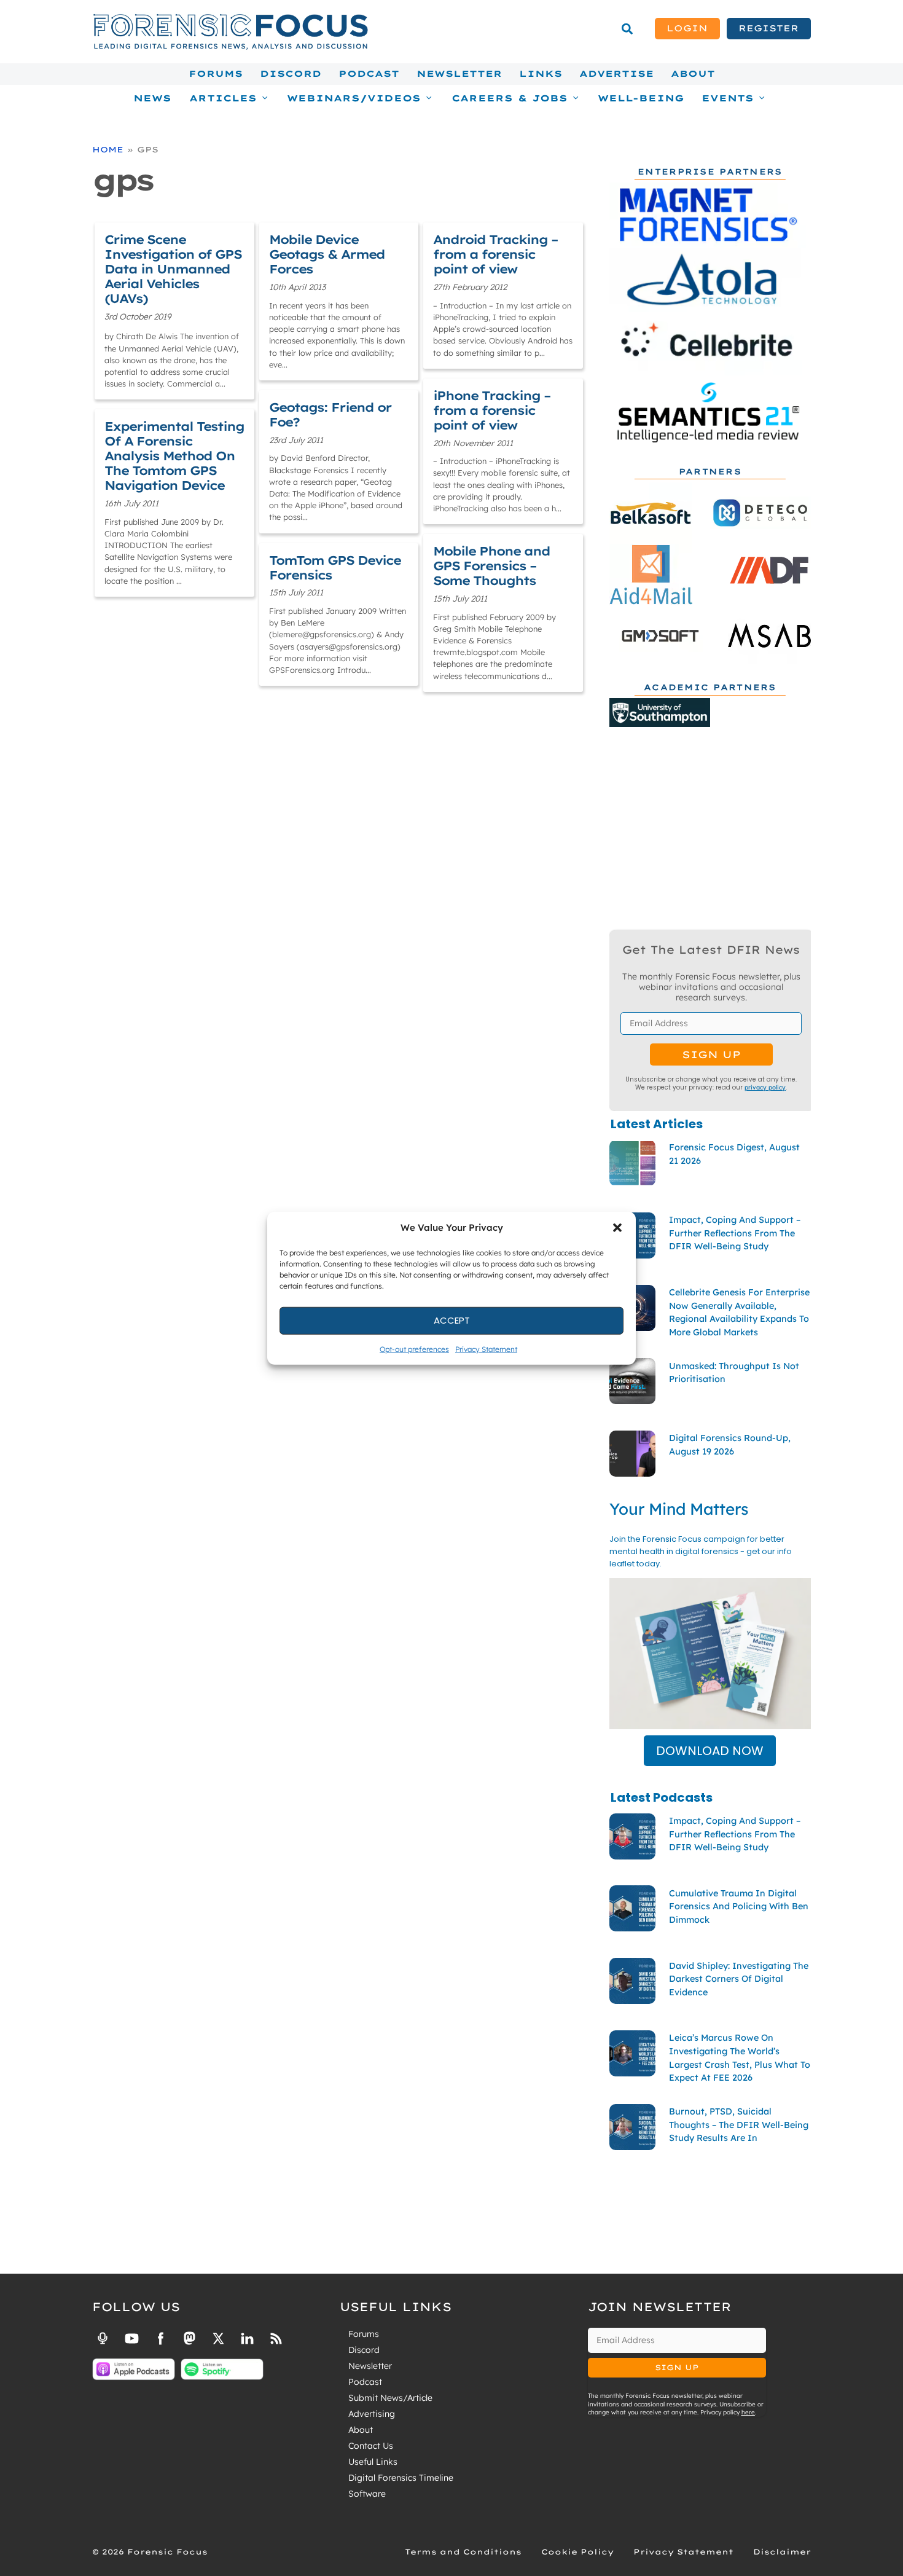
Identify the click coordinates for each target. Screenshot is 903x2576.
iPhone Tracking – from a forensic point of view (492, 410)
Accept (452, 1320)
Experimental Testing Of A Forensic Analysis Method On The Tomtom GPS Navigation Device (174, 456)
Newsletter (459, 74)
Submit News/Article (390, 2398)
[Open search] (627, 29)
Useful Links (373, 2462)
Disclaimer (782, 2552)
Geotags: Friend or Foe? (330, 414)
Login (687, 28)
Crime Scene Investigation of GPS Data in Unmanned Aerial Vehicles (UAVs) (173, 269)
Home (108, 149)
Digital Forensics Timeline (401, 2478)
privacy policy (765, 1087)
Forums (216, 74)
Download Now (710, 1751)
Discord (291, 74)
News (152, 98)
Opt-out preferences (414, 1349)
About (693, 74)
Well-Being (641, 98)
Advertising (372, 2414)
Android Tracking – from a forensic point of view (495, 254)
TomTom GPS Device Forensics (335, 567)
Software (367, 2494)
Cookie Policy (577, 2552)
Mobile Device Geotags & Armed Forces (327, 254)
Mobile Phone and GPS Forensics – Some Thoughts (491, 566)
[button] (617, 1228)
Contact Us (371, 2446)
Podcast (369, 74)
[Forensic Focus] (230, 47)
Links (541, 74)
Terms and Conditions (463, 2552)
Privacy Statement (486, 1349)
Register (768, 28)
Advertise (616, 74)
